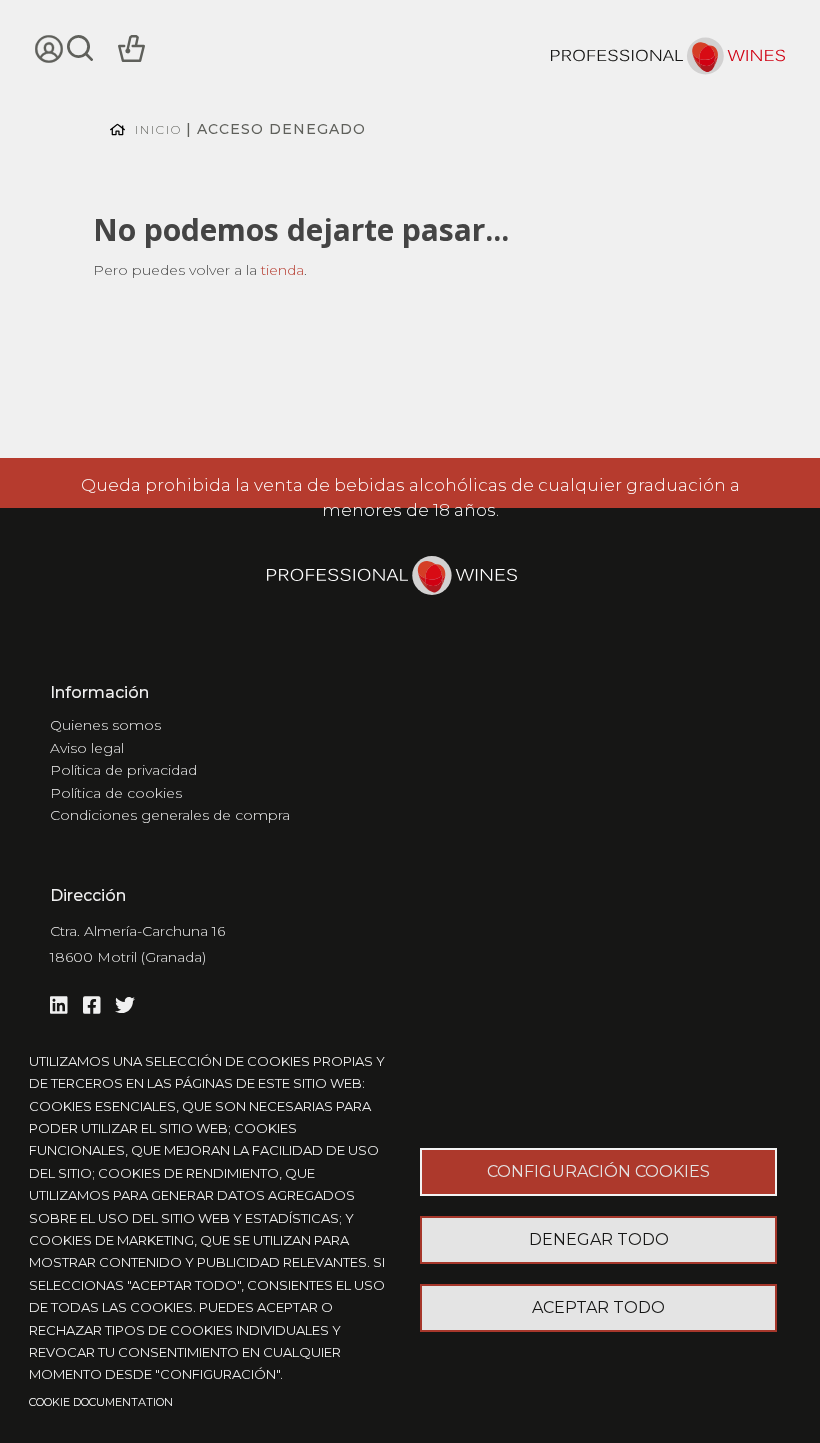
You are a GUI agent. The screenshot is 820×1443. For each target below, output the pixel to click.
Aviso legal (87, 748)
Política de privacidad (123, 770)
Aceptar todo (598, 1307)
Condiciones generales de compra (170, 815)
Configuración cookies (598, 1171)
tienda (282, 270)
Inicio (158, 129)
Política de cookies (116, 793)
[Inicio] (668, 58)
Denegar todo (599, 1239)
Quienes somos (105, 725)
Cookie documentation (101, 1402)
